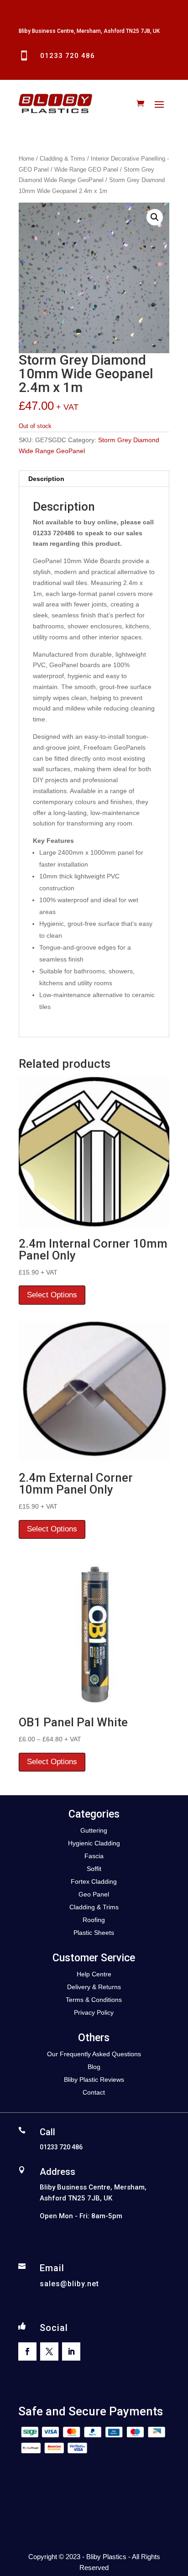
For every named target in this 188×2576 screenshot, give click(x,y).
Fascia (94, 1856)
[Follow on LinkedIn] (71, 2351)
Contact (94, 2092)
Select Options (52, 1295)
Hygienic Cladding (94, 1843)
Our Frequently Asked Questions (94, 2054)
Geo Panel (94, 1894)
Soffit (94, 1869)
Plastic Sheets (94, 1933)
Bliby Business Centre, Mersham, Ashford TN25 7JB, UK (89, 31)
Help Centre (94, 1974)
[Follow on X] (49, 2351)
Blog (94, 2067)
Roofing (94, 1920)
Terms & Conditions (94, 2000)
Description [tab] (46, 479)
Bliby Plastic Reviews (94, 2080)
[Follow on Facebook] (27, 2351)
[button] (155, 217)
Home (26, 159)
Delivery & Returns (94, 1987)
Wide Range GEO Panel (86, 170)
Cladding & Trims (63, 159)
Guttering (94, 1830)
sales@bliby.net (69, 2284)
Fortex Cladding (94, 1881)
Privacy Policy (94, 2012)
